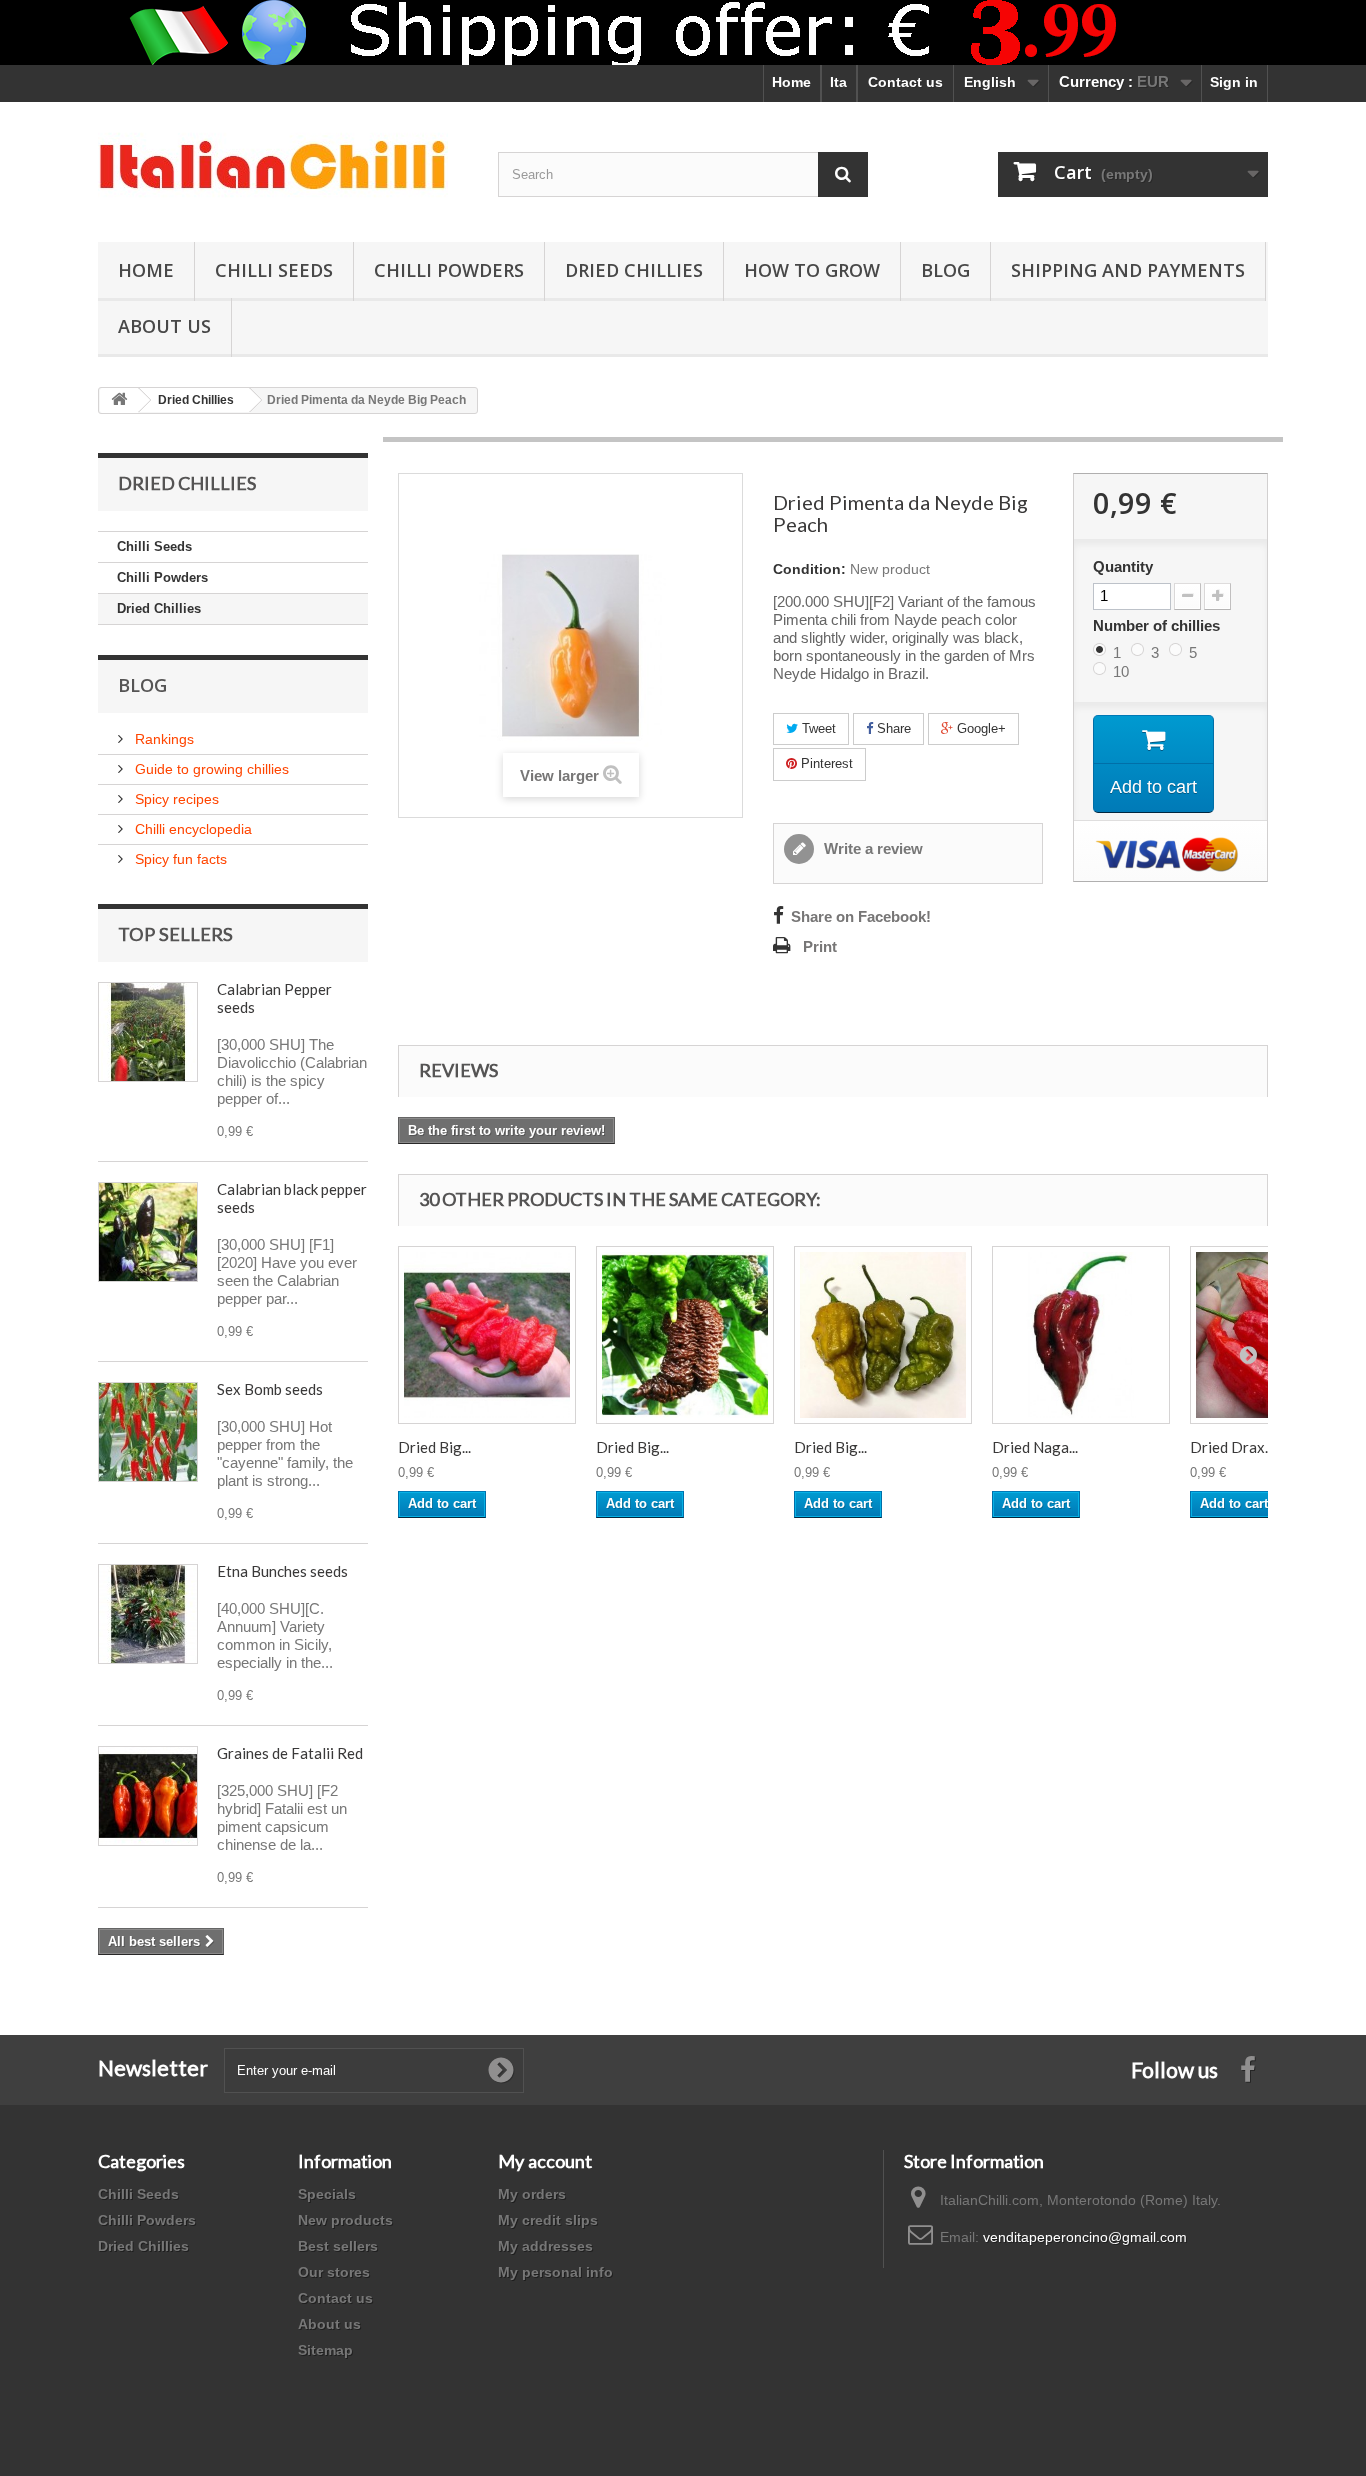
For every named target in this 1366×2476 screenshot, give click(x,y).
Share (892, 728)
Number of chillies (1158, 625)
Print (820, 947)
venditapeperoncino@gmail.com (1085, 2237)
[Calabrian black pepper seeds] (148, 1232)
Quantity (1123, 567)
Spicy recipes (175, 799)
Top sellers (175, 934)
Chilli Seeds (274, 270)
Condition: (809, 569)
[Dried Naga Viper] (1081, 1335)
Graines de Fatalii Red (290, 1753)
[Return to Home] (119, 400)
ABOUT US (164, 326)
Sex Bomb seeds (270, 1389)
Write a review (871, 849)
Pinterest (825, 763)
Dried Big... (434, 1447)
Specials (327, 2194)
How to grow (812, 270)
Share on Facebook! (861, 917)
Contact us (905, 82)
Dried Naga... (1035, 1447)
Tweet (817, 728)
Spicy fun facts (179, 859)
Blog (945, 270)
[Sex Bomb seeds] (148, 1432)
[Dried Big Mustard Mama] (883, 1335)
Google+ (979, 728)
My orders (532, 2194)
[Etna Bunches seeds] (148, 1614)
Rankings (162, 739)
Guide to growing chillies (210, 769)
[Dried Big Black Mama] (685, 1335)
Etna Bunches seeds (282, 1571)
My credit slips (548, 2220)
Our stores (334, 2272)
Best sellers (338, 2246)
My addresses (545, 2246)
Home (791, 82)
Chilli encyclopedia (191, 829)
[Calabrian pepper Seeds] (148, 1032)
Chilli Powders (449, 270)
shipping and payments (1128, 270)
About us (329, 2324)
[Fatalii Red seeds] (148, 1796)
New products (345, 2220)
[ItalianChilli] (283, 167)
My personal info (555, 2272)
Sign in (1234, 82)
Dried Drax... (1232, 1447)
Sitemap (325, 2350)
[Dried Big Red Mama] (487, 1335)
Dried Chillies (634, 270)
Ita (838, 82)
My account (545, 2161)
